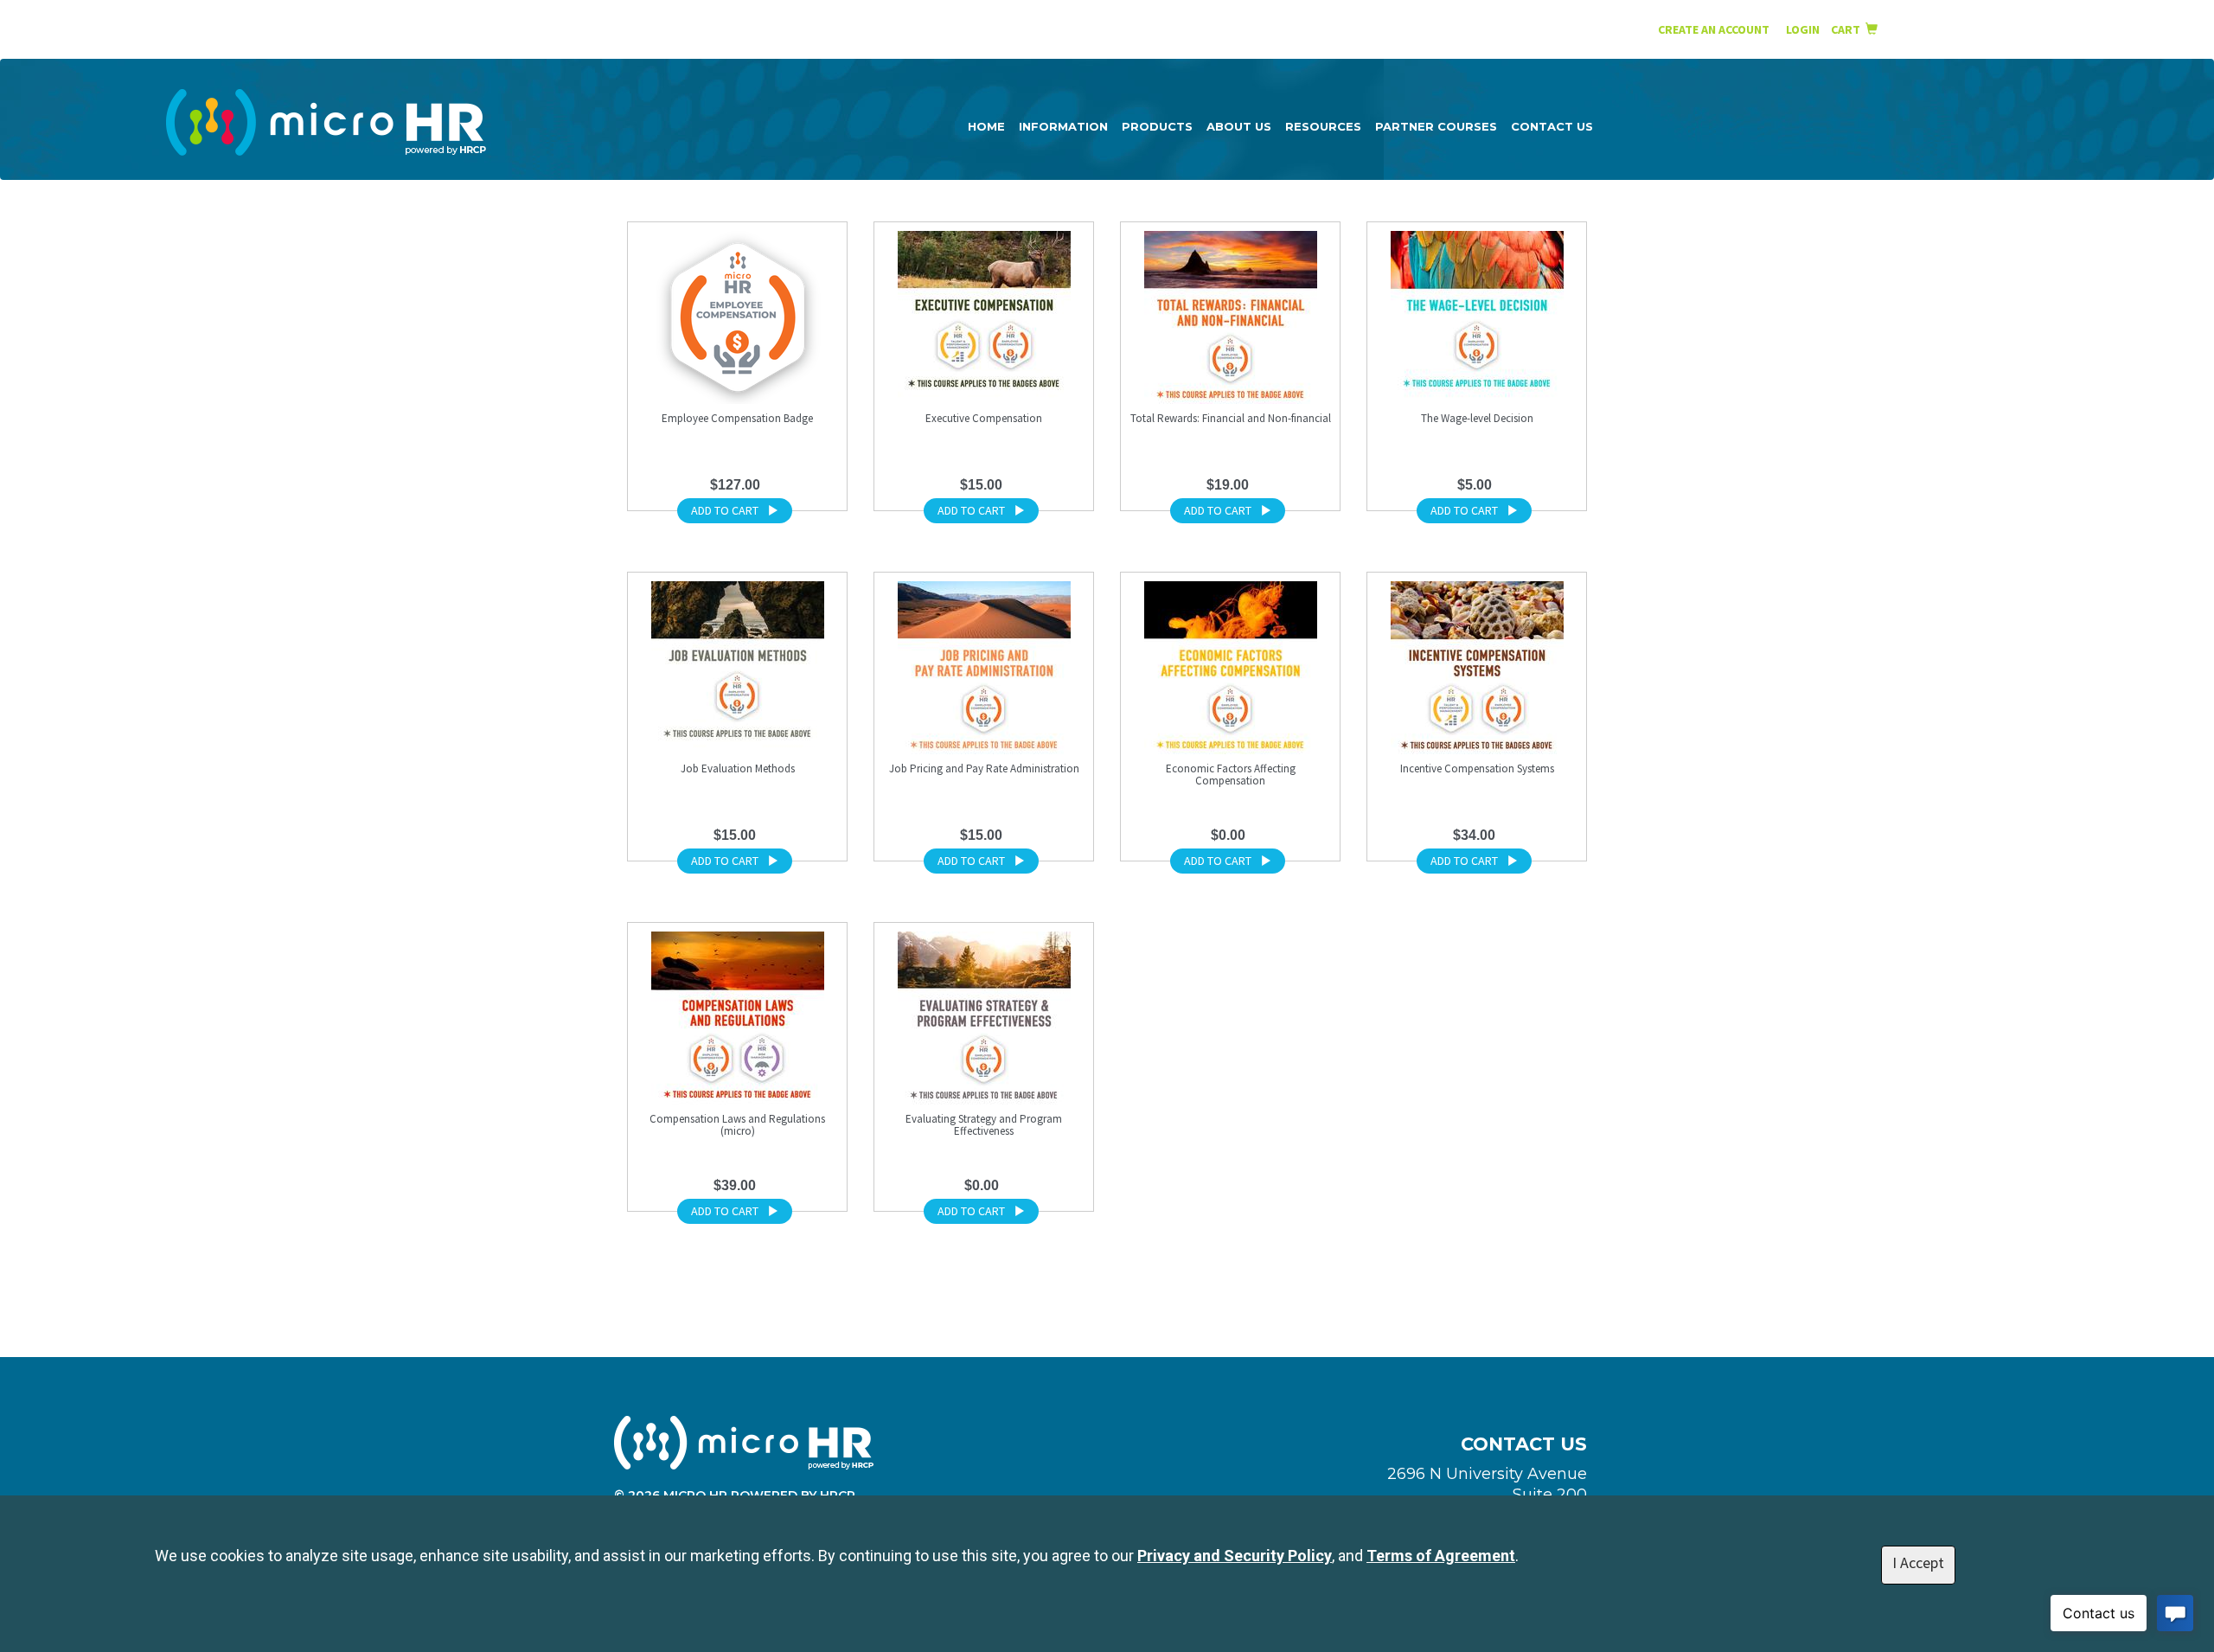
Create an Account (1714, 29)
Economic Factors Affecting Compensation (1231, 775)
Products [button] (1157, 126)
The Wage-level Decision (1477, 418)
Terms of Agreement (1441, 1556)
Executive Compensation (984, 418)
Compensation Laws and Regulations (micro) (737, 1125)
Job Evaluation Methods (738, 768)
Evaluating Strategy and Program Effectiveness (984, 1125)
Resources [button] (1323, 126)
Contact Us (1552, 126)
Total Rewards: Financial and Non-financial (1231, 418)
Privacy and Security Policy (1235, 1556)
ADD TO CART (725, 510)
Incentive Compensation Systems (1477, 768)
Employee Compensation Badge (737, 418)
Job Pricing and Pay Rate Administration (984, 768)
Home (986, 126)
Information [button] (1063, 126)
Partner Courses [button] (1436, 126)
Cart (1848, 29)
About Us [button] (1239, 126)
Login (1804, 29)
